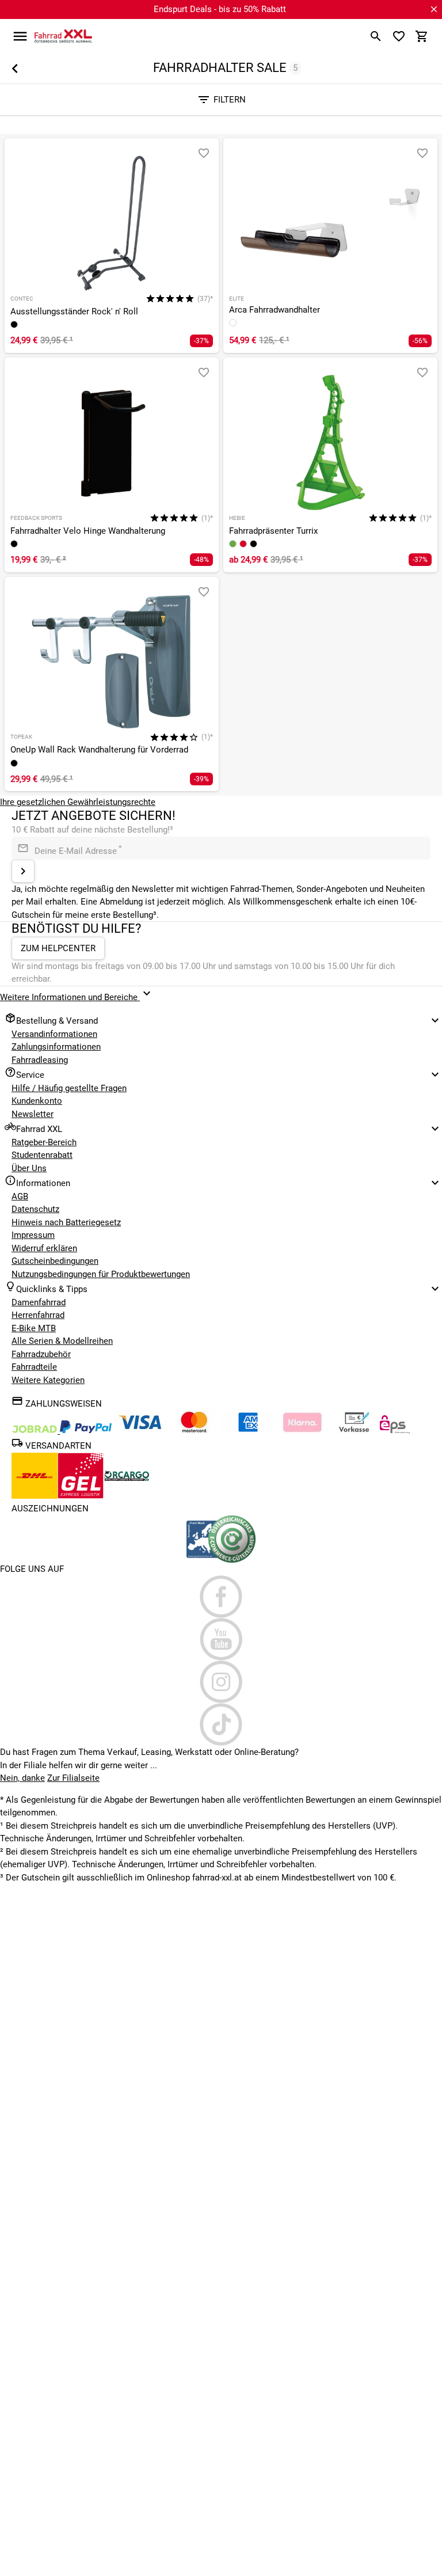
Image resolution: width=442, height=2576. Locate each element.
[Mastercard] (194, 1431)
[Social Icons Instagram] (221, 1682)
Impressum (33, 1235)
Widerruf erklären (44, 1248)
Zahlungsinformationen (56, 1047)
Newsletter (33, 1114)
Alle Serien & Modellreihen (62, 1341)
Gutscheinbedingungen (55, 1261)
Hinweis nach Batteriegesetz (66, 1222)
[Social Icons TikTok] (221, 1724)
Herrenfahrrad (38, 1315)
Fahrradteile (34, 1367)
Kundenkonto (37, 1101)
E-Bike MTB (34, 1328)
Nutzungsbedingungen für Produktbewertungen (101, 1274)
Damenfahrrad (39, 1302)
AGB (20, 1196)
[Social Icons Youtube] (221, 1639)
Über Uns (29, 1168)
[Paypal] (86, 1431)
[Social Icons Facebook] (221, 1597)
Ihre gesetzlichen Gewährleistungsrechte (78, 802)
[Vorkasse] (354, 1431)
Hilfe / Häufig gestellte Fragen (69, 1088)
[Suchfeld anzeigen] (376, 36)
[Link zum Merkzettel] (399, 36)
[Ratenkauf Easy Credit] (302, 1431)
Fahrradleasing (40, 1060)
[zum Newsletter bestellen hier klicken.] (23, 871)
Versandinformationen (54, 1034)
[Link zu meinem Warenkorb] (422, 36)
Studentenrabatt (42, 1155)
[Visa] (140, 1431)
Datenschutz (35, 1209)
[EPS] (395, 1431)
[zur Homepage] (63, 36)
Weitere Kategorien (48, 1380)
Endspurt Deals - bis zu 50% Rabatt (220, 9)
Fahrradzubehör (41, 1354)
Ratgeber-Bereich (44, 1142)
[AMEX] (248, 1431)
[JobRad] (36, 1431)
